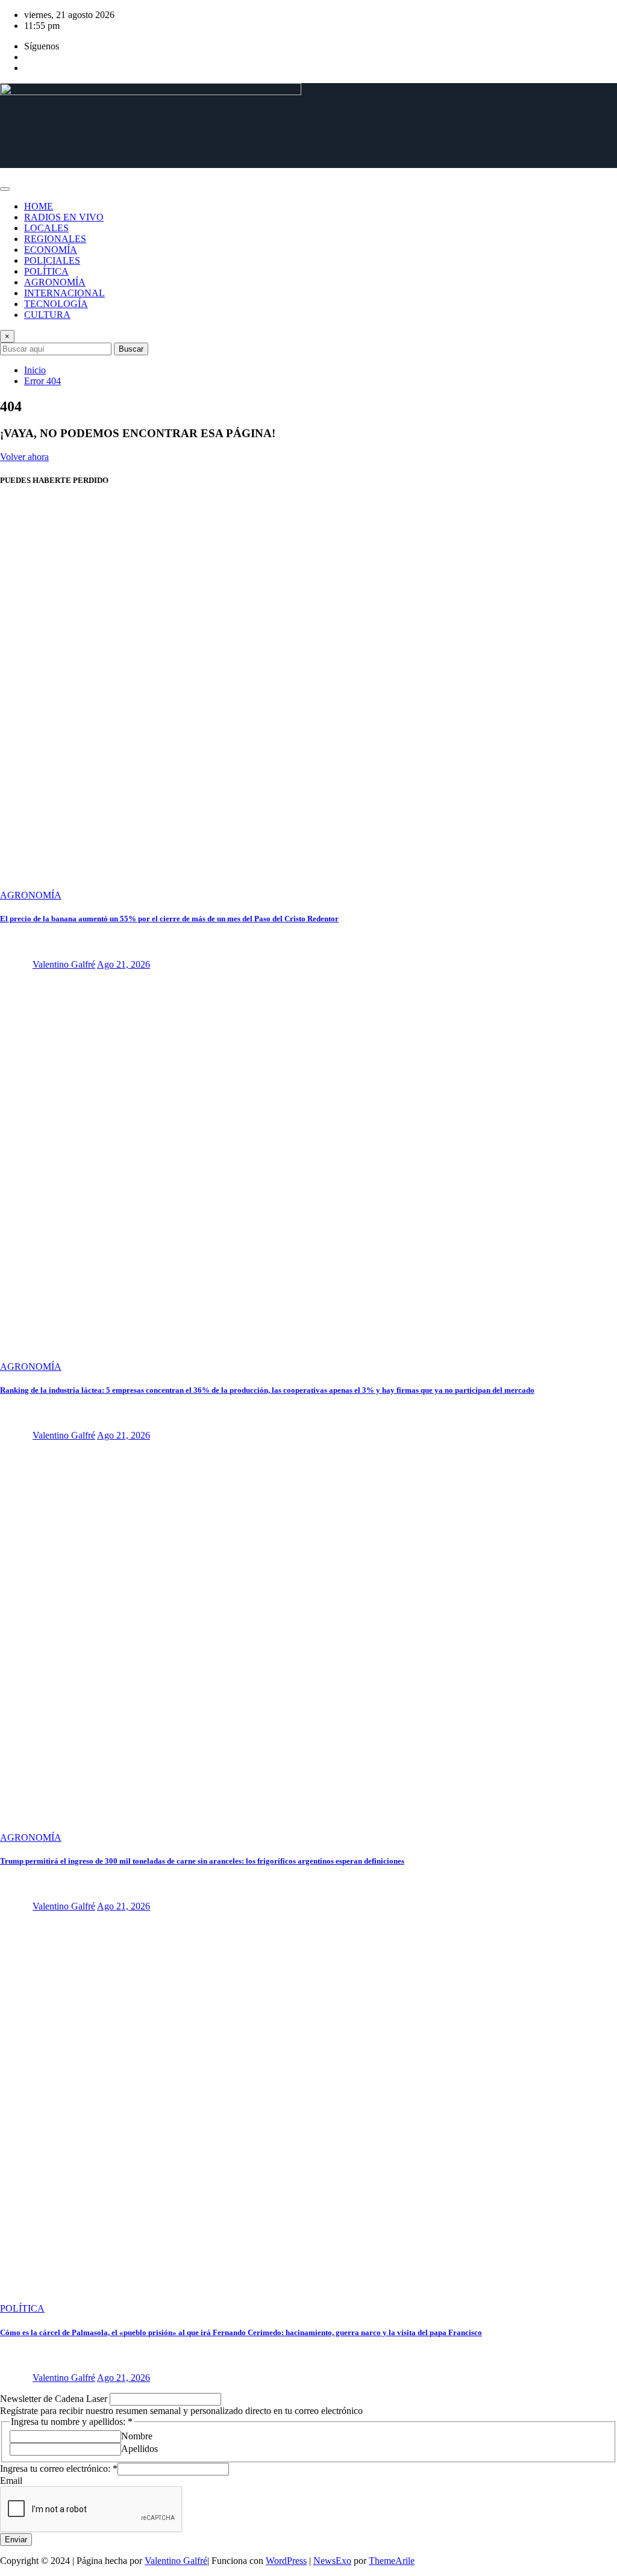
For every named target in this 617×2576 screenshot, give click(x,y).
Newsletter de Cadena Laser (55, 2399)
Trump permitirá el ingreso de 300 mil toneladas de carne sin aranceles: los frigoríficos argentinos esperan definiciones (202, 1861)
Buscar (131, 349)
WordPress (286, 2561)
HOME (39, 206)
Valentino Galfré (64, 964)
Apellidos (139, 2449)
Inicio (35, 370)
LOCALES (46, 228)
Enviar (16, 2540)
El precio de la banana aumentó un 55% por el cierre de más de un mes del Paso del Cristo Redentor (169, 919)
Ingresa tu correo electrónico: (59, 2469)
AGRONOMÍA (55, 282)
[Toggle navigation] (5, 189)
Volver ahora (24, 457)
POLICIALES (52, 260)
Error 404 (42, 381)
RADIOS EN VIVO (64, 217)
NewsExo (332, 2561)
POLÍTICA (46, 271)
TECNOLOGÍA (56, 304)
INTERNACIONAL (64, 293)
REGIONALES (55, 239)
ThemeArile (392, 2561)
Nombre (137, 2436)
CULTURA (47, 315)
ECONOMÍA (51, 250)
